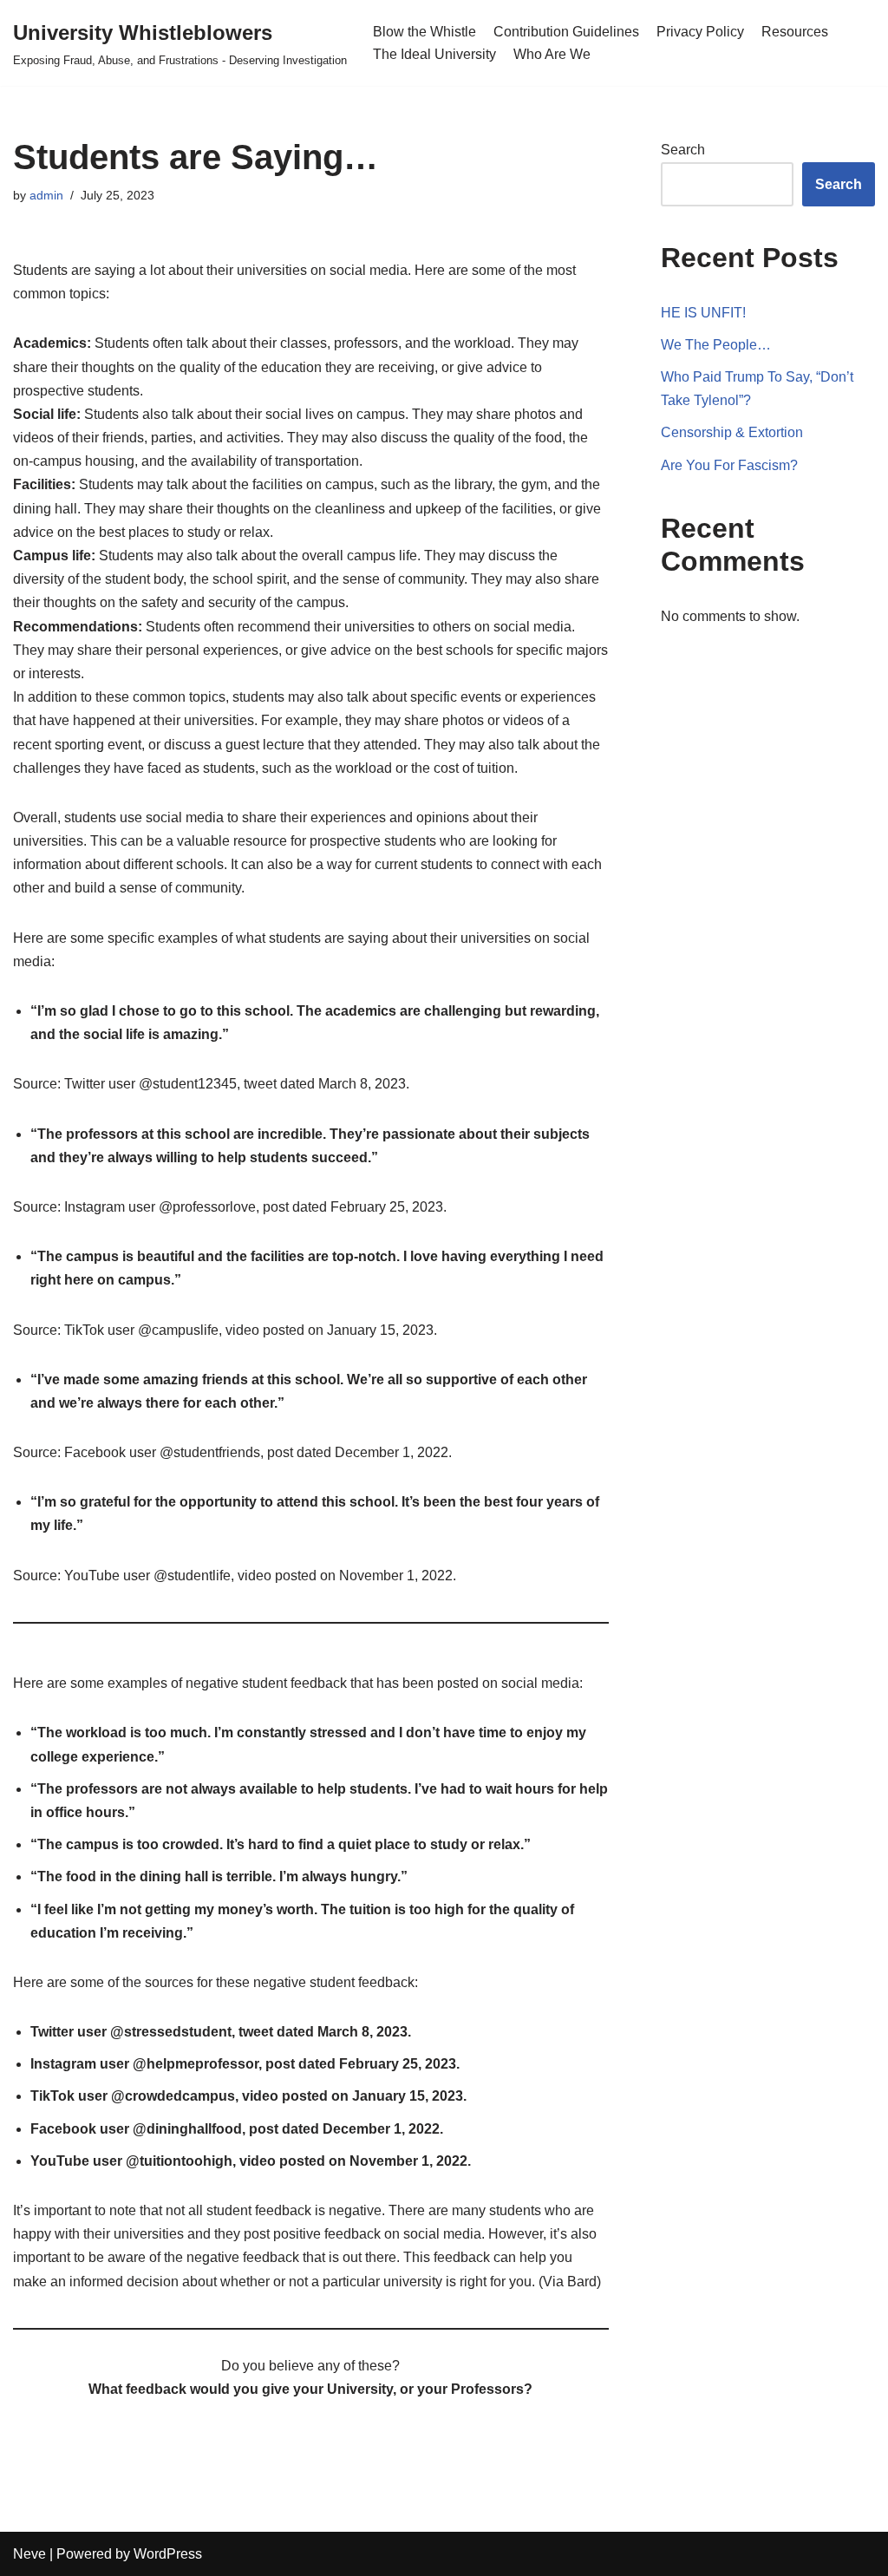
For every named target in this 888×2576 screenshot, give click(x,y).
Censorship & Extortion (732, 432)
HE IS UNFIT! (703, 313)
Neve (29, 2554)
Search (683, 150)
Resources (795, 32)
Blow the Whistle (424, 32)
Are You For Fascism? (729, 465)
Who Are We (552, 54)
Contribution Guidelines (566, 32)
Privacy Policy (700, 32)
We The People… (716, 345)
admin (46, 195)
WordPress (168, 2554)
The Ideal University (434, 54)
